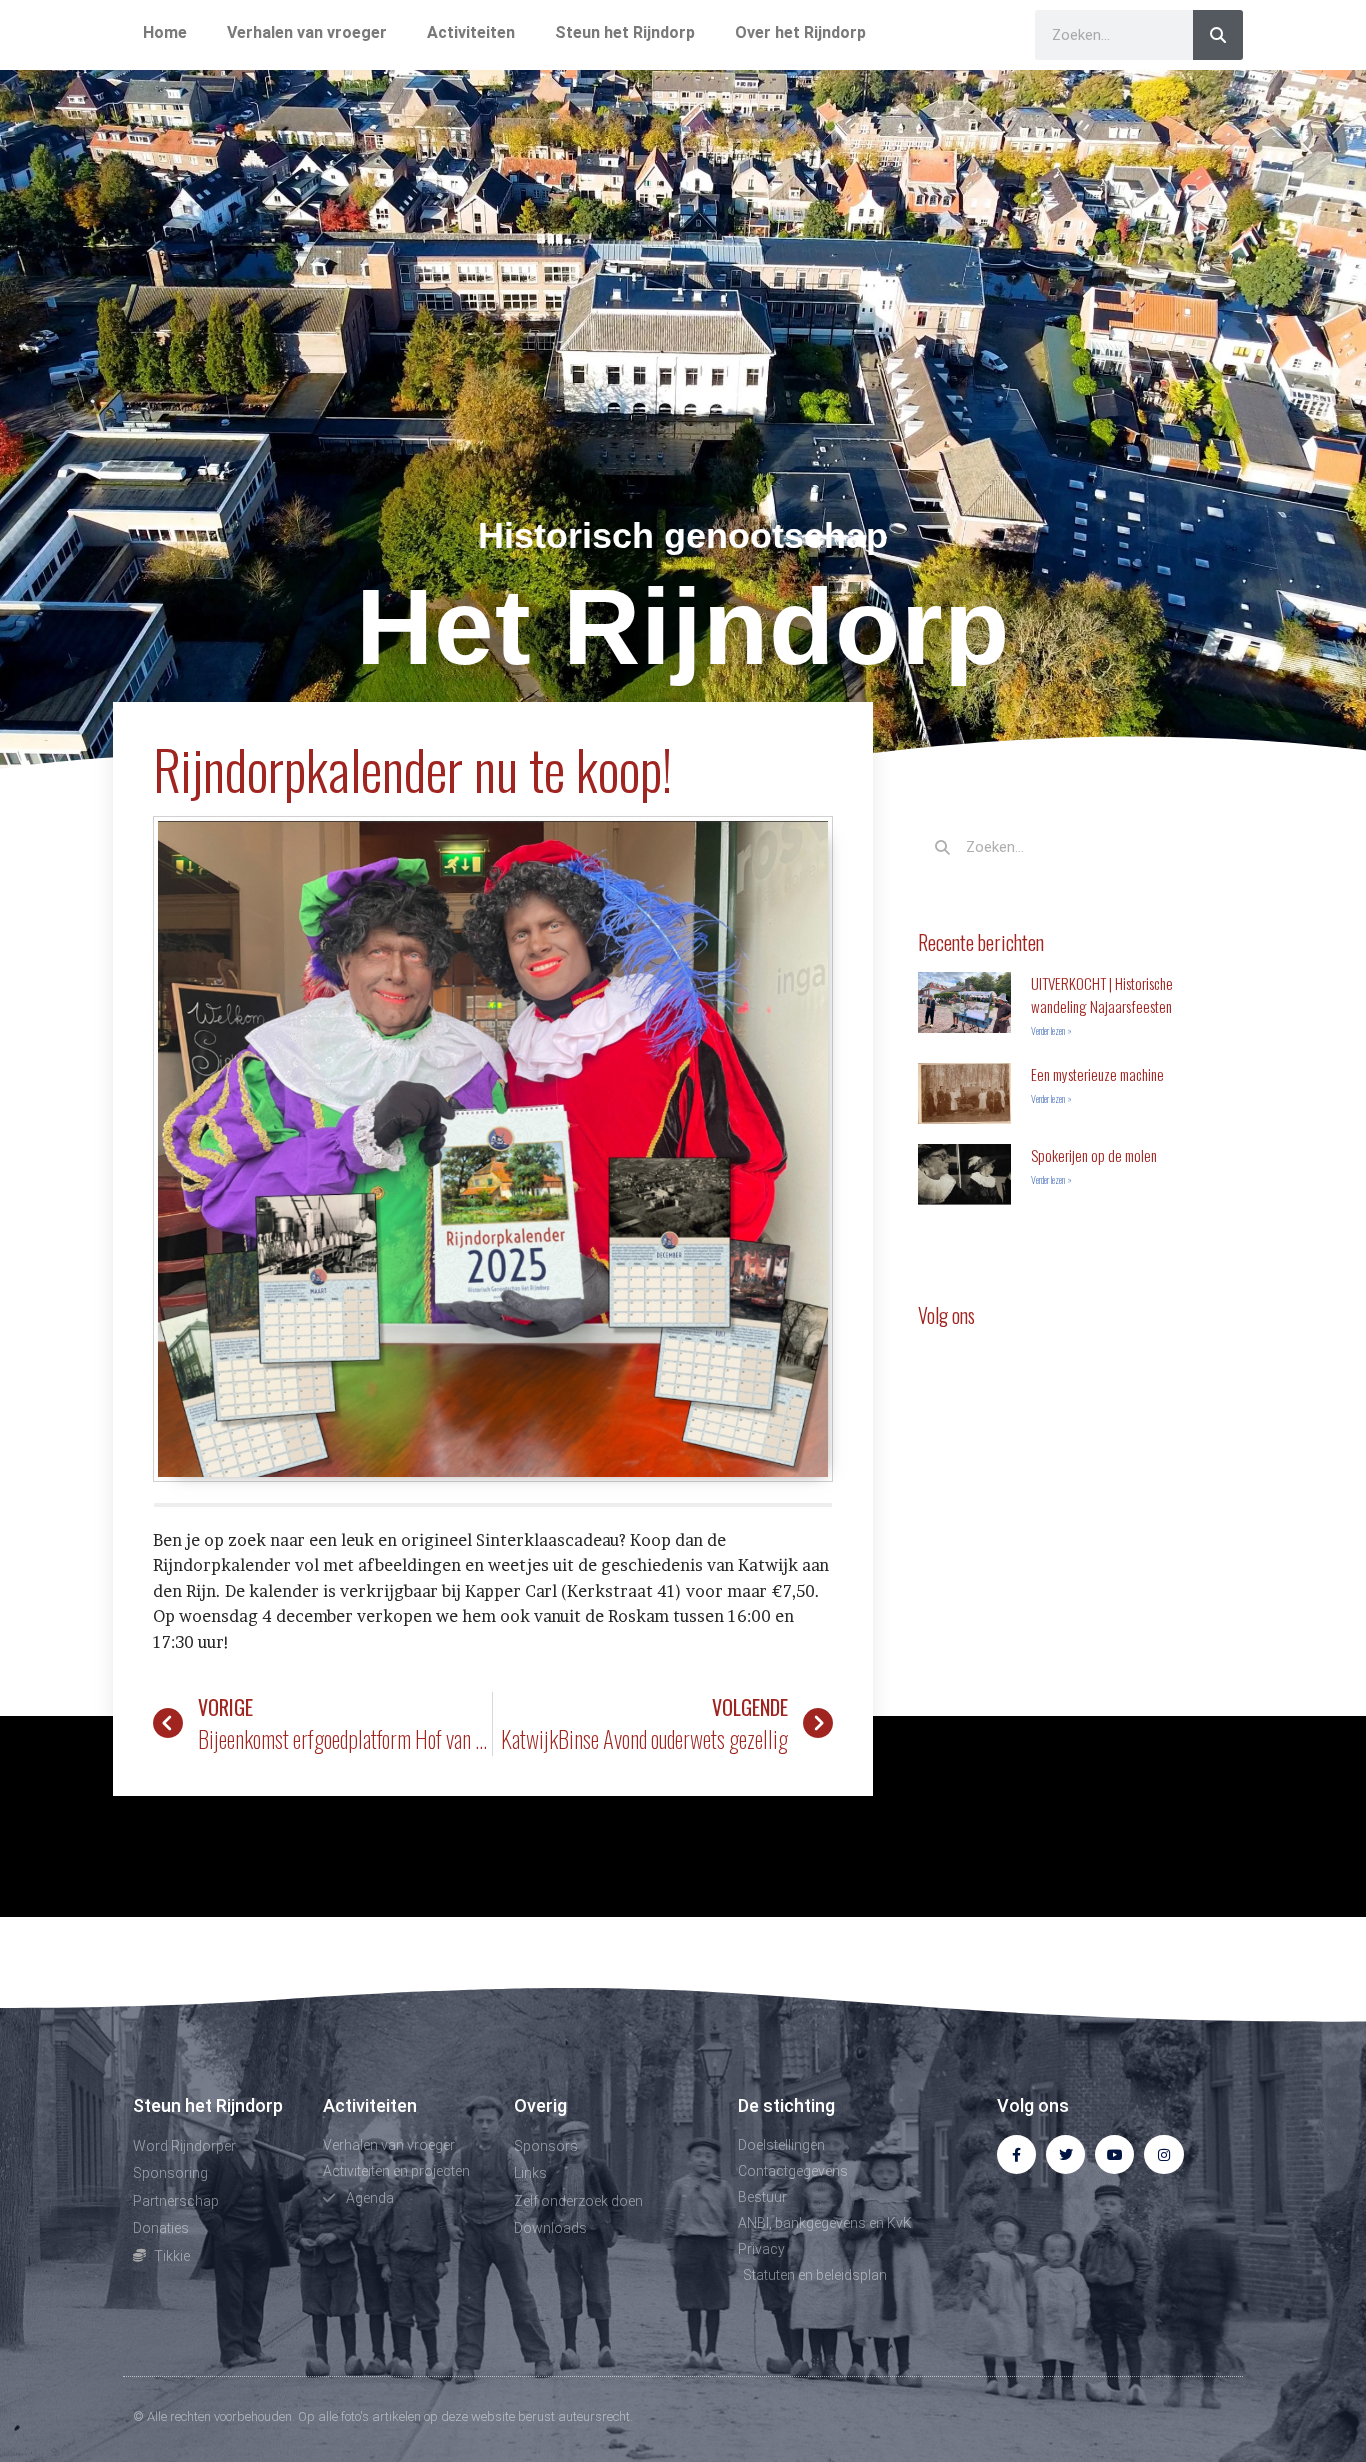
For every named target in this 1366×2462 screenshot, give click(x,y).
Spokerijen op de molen (1094, 1155)
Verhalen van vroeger (307, 32)
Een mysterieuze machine (1097, 1074)
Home (165, 32)
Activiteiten (471, 32)
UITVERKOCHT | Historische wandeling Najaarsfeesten (1102, 994)
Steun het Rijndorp (625, 32)
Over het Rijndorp (800, 32)
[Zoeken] (1218, 35)
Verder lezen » (1051, 1030)
